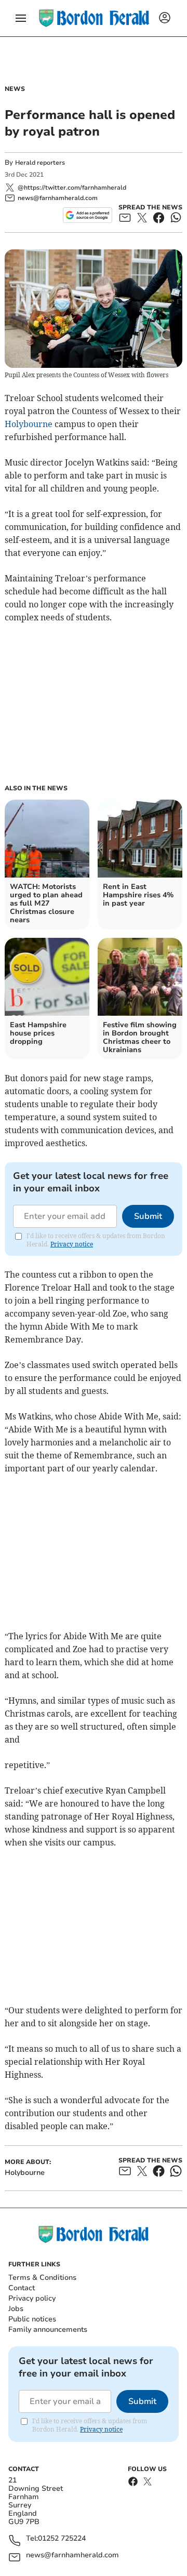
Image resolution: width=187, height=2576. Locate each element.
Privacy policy (32, 2298)
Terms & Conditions (42, 2278)
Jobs (16, 2309)
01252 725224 (62, 2539)
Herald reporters (40, 163)
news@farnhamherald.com (72, 2555)
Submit (148, 1216)
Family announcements (48, 2329)
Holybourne (29, 424)
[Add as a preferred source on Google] (88, 215)
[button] (21, 18)
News (15, 89)
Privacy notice (72, 1244)
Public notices (32, 2319)
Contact (22, 2288)
